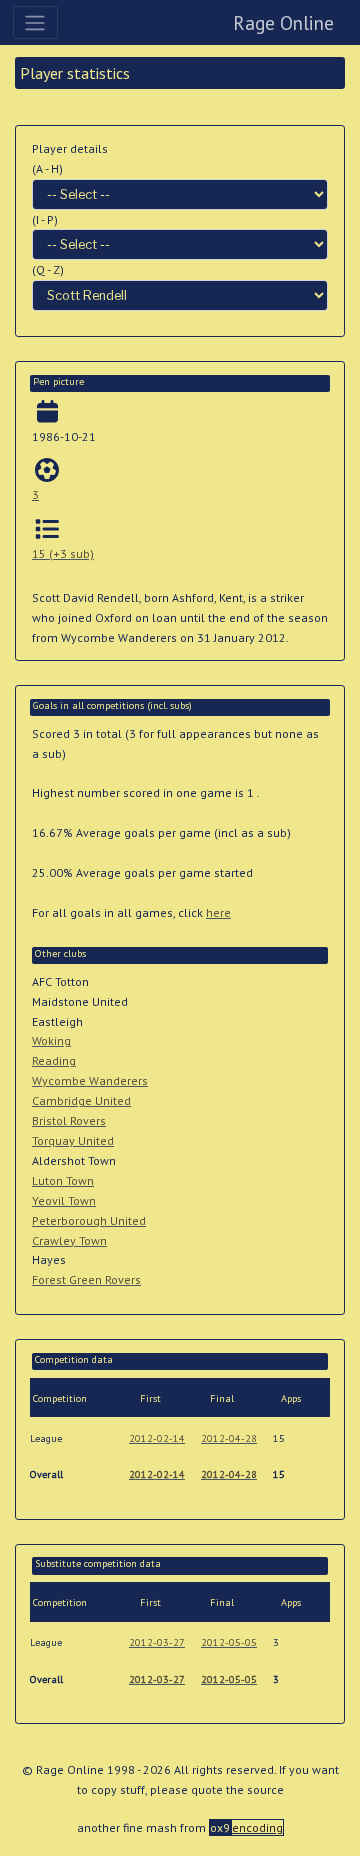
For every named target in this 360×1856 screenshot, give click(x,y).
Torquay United (73, 1140)
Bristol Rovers (69, 1120)
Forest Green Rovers (86, 1279)
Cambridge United (81, 1100)
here (218, 912)
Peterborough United (89, 1220)
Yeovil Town (64, 1200)
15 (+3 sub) (63, 553)
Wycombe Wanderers (90, 1080)
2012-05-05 (229, 1642)
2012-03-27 (157, 1642)
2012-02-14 (157, 1438)
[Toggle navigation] (35, 22)
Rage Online (283, 22)
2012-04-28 (229, 1438)
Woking (51, 1040)
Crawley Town (69, 1240)
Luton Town (63, 1180)
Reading (54, 1060)
